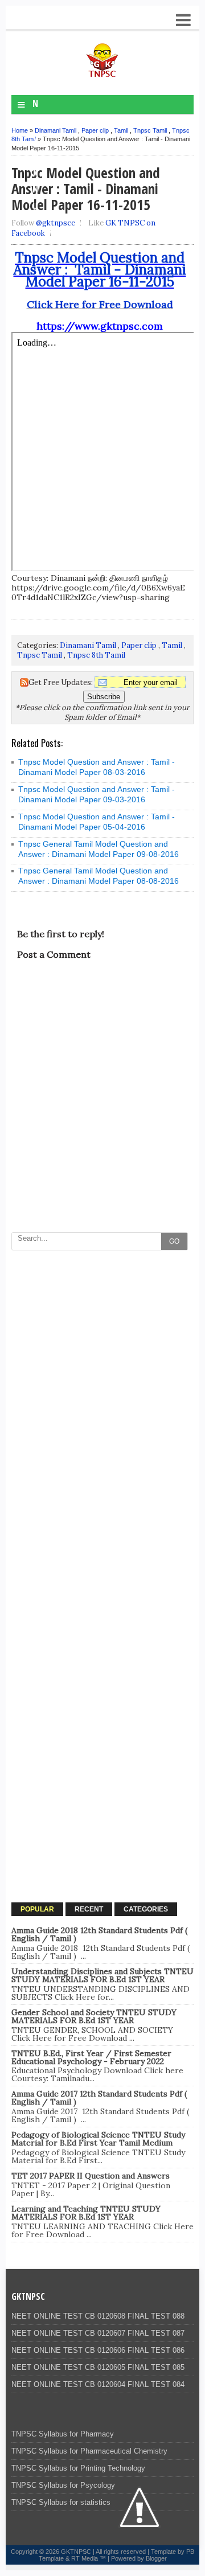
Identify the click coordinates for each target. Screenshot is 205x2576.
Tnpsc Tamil (150, 130)
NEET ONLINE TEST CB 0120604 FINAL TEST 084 (98, 2384)
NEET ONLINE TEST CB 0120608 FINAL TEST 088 (98, 2316)
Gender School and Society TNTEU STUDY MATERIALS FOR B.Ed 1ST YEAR (94, 2016)
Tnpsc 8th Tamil (96, 655)
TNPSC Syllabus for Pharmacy (63, 2434)
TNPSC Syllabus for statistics (61, 2502)
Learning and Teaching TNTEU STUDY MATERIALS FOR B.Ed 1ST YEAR (86, 2213)
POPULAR (37, 1909)
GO (174, 1241)
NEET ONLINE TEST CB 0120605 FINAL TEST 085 (98, 2367)
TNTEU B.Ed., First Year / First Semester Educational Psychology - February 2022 (91, 2057)
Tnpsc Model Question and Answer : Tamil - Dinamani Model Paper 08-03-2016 (97, 767)
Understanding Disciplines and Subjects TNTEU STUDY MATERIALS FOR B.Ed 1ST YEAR (102, 1975)
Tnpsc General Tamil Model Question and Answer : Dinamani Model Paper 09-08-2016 (99, 849)
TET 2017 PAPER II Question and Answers (91, 2176)
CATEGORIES (146, 1909)
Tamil (121, 130)
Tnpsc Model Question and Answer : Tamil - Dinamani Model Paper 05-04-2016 (97, 822)
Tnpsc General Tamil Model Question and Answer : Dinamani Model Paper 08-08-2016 (99, 876)
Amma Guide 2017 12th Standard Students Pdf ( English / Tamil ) (99, 2098)
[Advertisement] (102, 1359)
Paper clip (95, 130)
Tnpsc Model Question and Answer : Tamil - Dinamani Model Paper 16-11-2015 (100, 270)
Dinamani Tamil (56, 130)
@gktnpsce (56, 223)
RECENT (89, 1909)
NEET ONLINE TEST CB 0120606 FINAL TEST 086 (98, 2350)
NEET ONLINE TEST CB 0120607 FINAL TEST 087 (98, 2333)
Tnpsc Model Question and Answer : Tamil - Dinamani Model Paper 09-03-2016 (97, 794)
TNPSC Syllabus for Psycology (63, 2485)
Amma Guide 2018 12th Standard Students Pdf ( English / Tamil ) (99, 1934)
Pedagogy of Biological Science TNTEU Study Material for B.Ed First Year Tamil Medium (98, 2139)
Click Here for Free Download (100, 304)
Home (20, 130)
